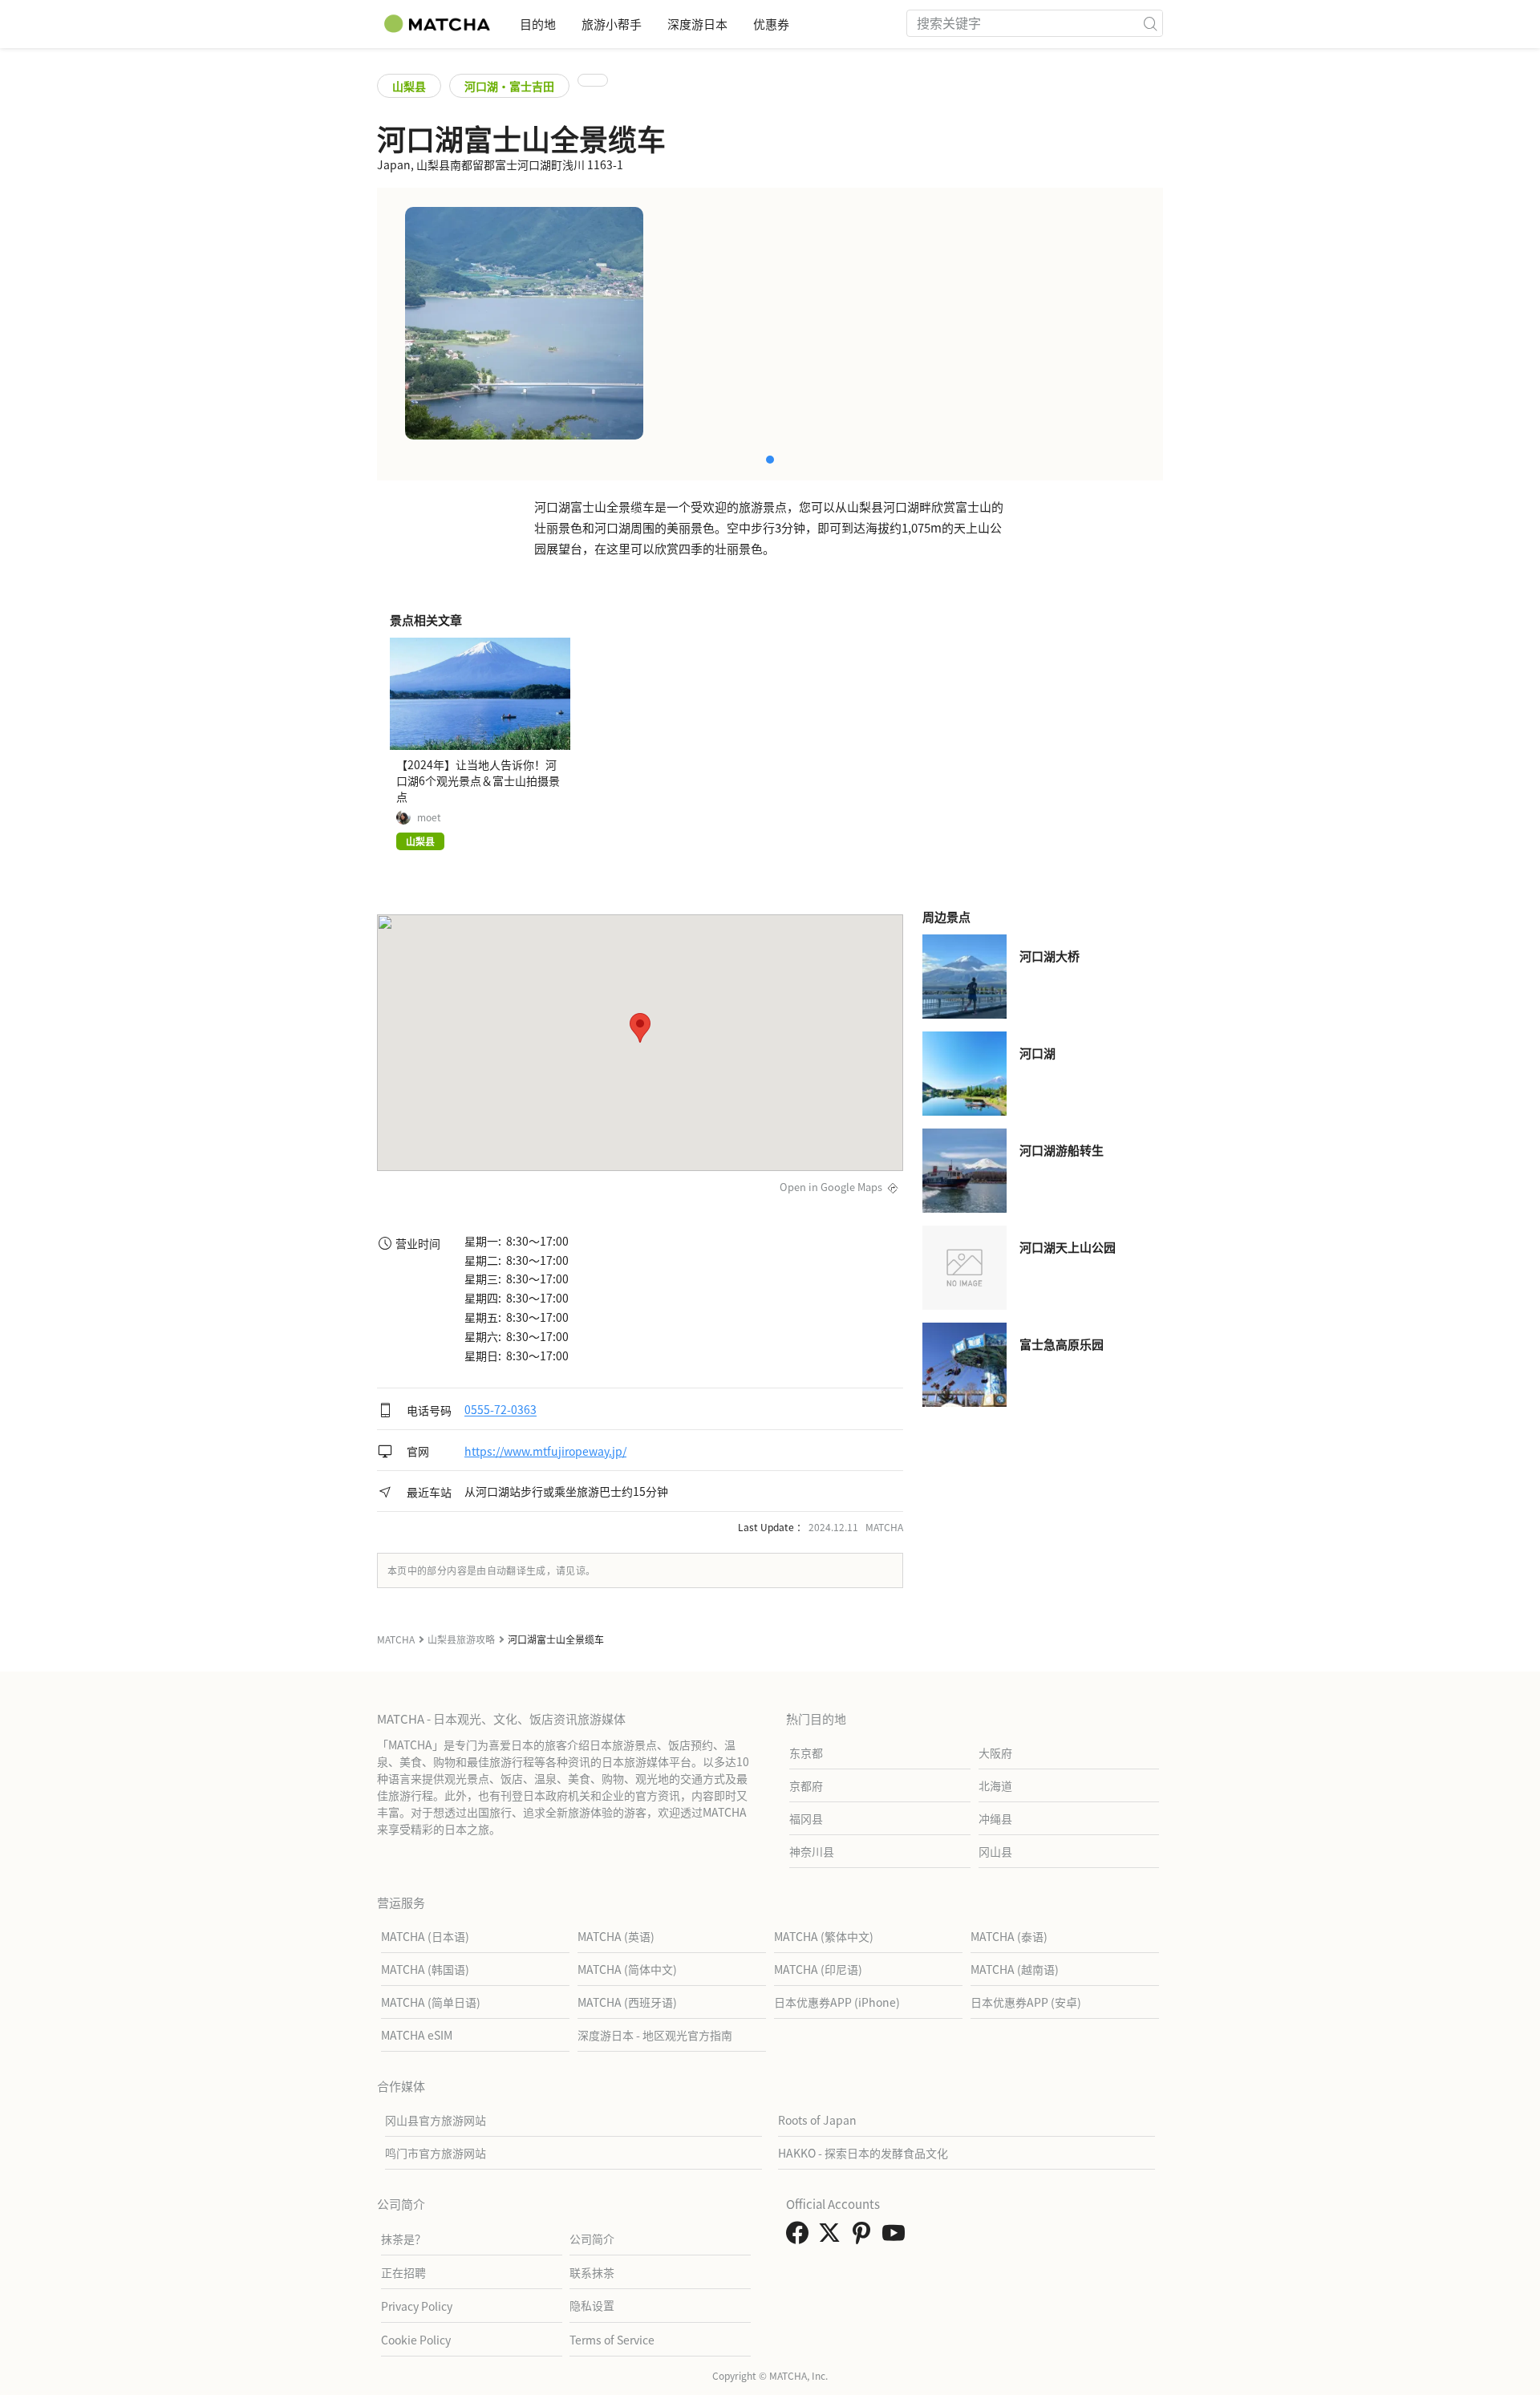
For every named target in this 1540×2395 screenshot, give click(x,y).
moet (429, 817)
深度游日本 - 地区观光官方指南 (655, 2035)
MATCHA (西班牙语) (627, 2002)
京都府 (806, 1785)
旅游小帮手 (612, 24)
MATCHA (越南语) (1015, 1969)
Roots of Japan (817, 2120)
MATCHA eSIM (417, 2035)
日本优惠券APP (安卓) (1026, 2002)
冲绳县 (995, 1818)
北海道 (995, 1785)
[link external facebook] (800, 2237)
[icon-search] (1150, 23)
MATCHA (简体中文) (627, 1969)
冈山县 (995, 1851)
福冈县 (806, 1818)
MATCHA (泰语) (1009, 1936)
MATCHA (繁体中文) (824, 1936)
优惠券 (771, 24)
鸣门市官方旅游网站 (436, 2153)
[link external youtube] (897, 2237)
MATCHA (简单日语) (431, 2002)
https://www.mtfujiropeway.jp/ (545, 1451)
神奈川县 (812, 1851)
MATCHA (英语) (616, 1936)
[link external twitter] (833, 2237)
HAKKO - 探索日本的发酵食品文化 (863, 2153)
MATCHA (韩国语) (425, 1969)
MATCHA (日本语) (425, 1936)
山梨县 (409, 86)
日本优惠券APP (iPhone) (837, 2002)
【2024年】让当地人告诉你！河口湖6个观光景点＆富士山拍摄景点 (478, 780)
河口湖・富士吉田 (509, 86)
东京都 (806, 1753)
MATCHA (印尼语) (818, 1969)
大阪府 (995, 1753)
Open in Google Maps (831, 1187)
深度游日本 (697, 24)
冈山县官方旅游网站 (436, 2120)
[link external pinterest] (865, 2237)
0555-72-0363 (500, 1410)
